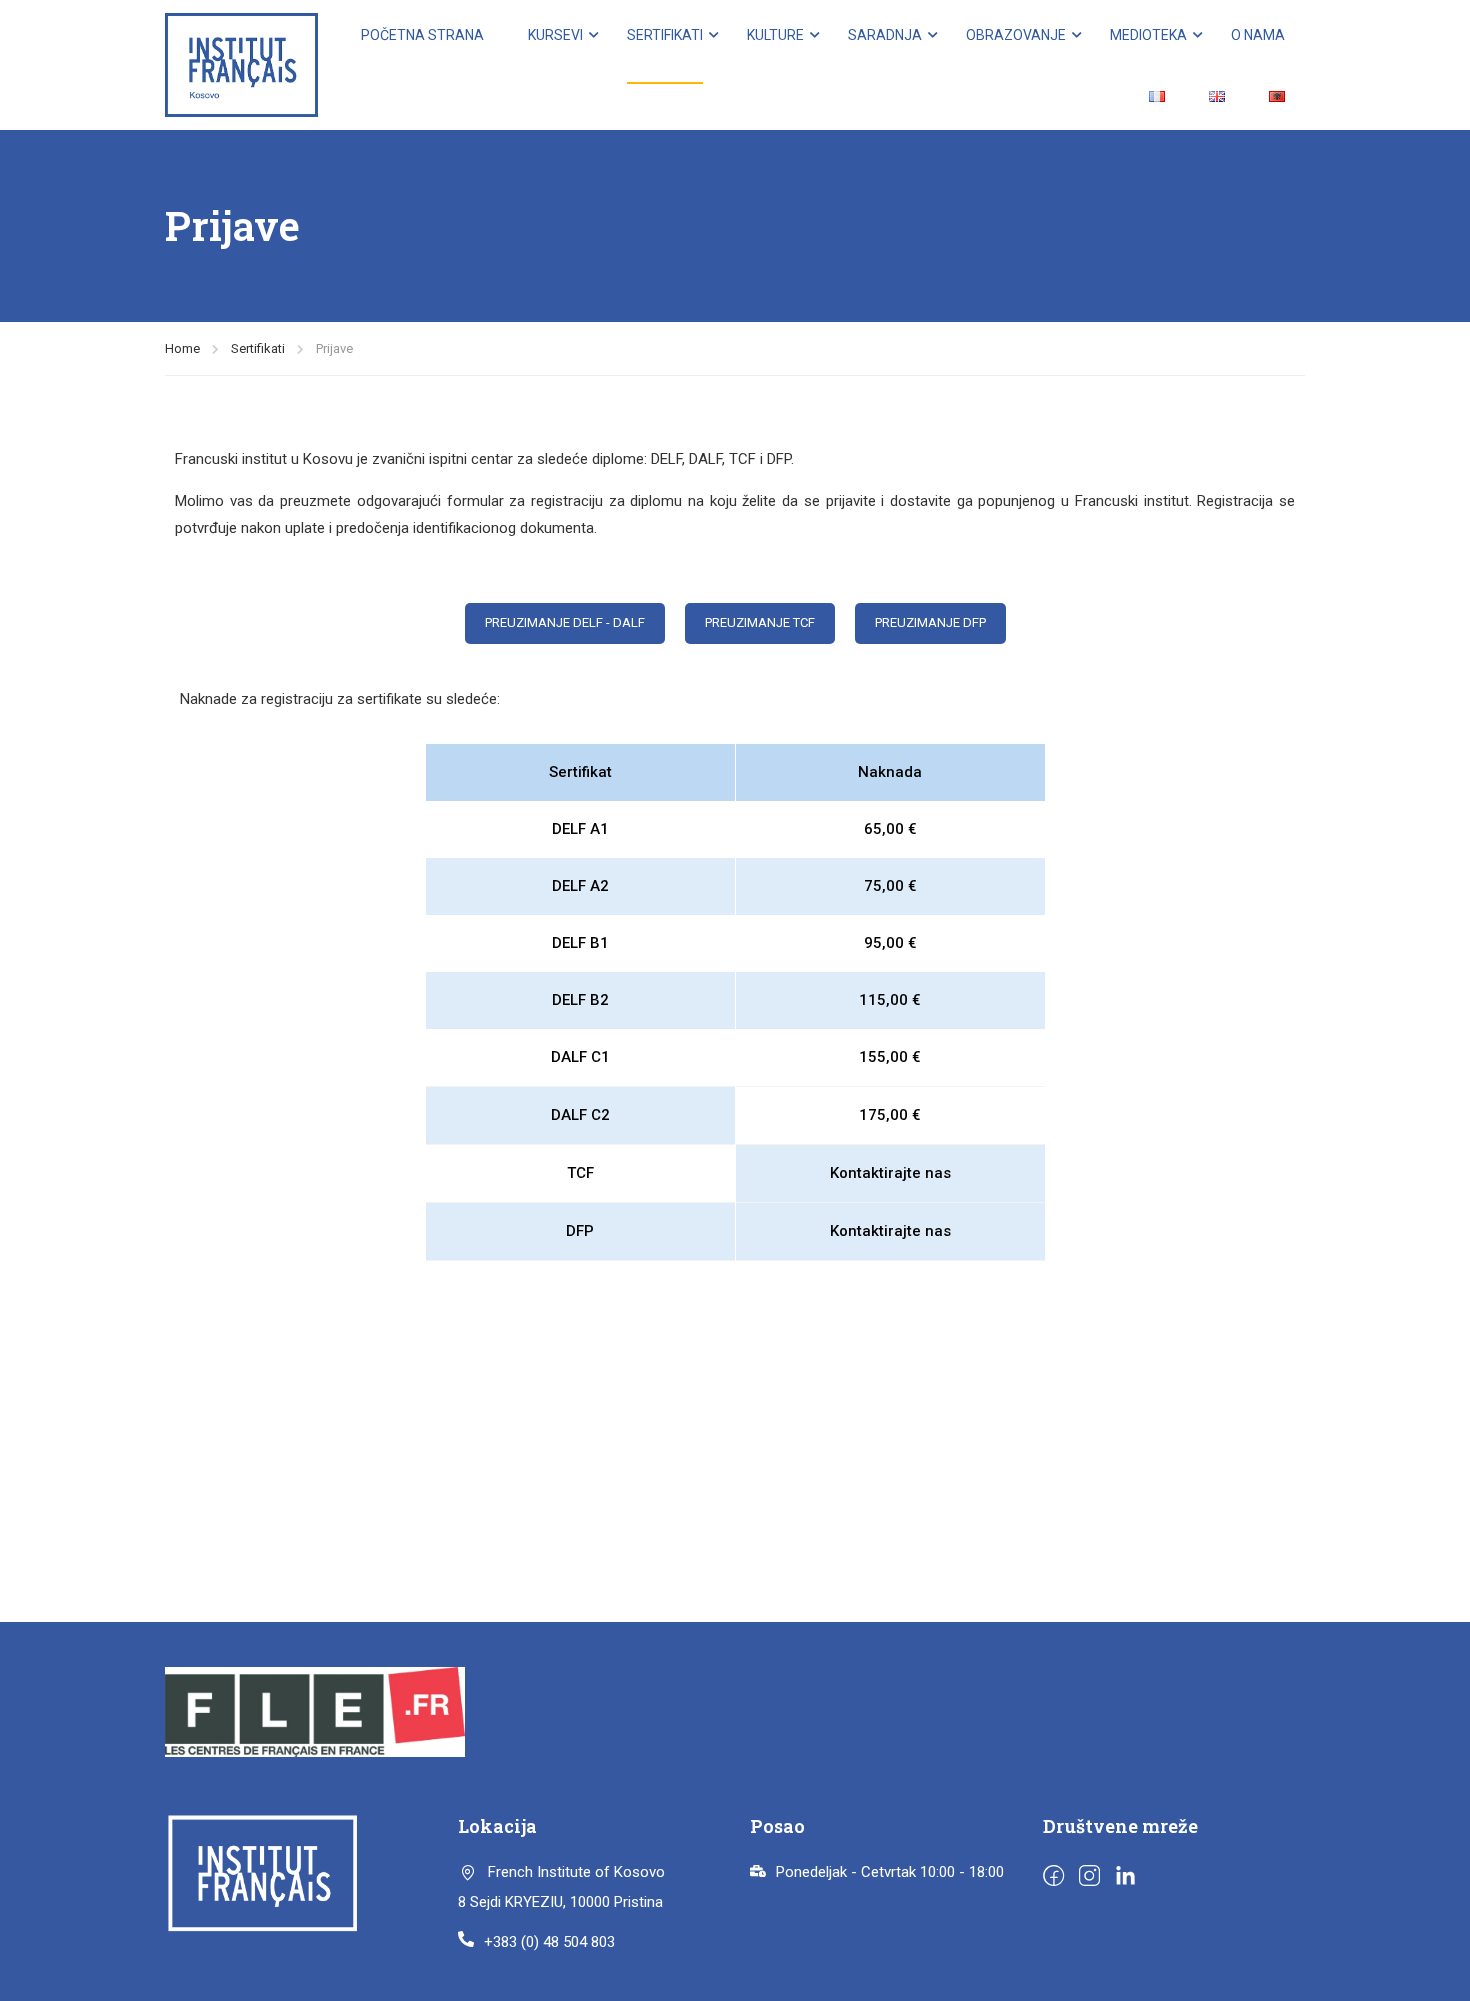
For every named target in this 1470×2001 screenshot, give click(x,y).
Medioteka (1148, 35)
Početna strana (422, 35)
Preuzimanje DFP (930, 622)
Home (182, 348)
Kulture (775, 35)
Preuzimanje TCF (760, 622)
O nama (1258, 35)
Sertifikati (665, 35)
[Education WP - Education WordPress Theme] (241, 64)
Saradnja (885, 35)
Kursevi (555, 35)
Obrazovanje (1016, 35)
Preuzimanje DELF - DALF (565, 622)
